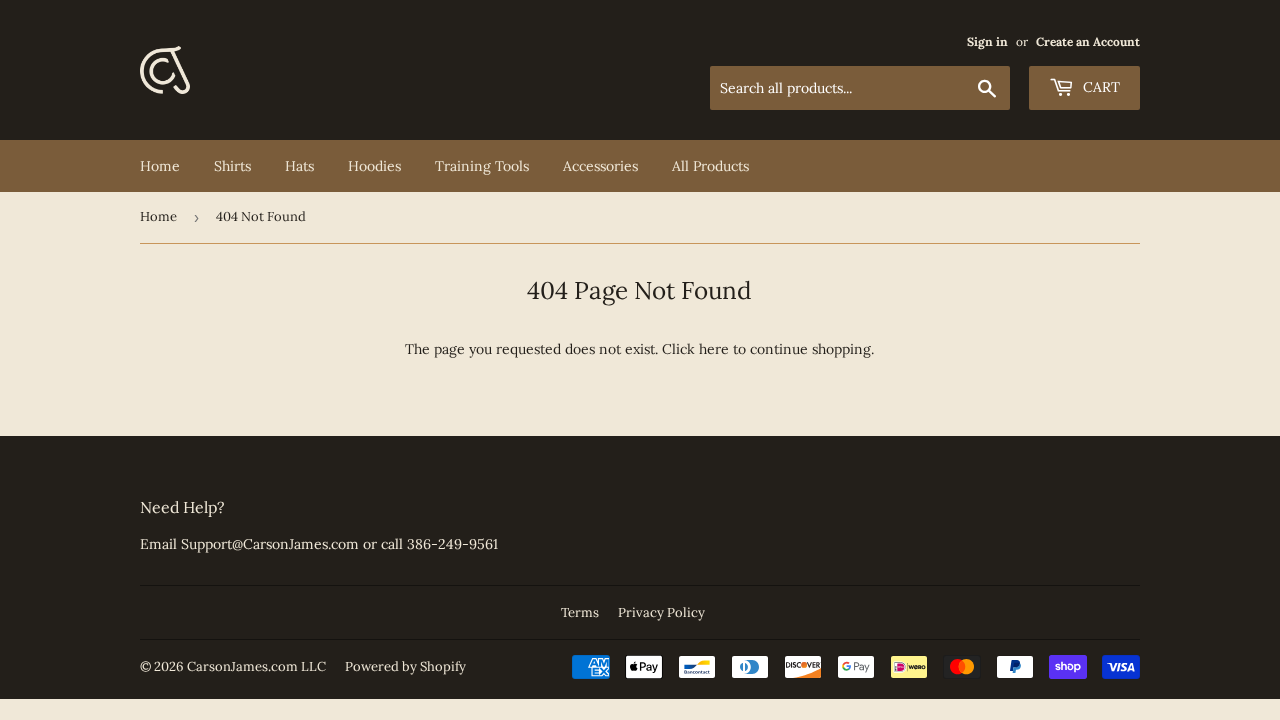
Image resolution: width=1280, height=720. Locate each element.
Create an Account (1088, 41)
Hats (299, 166)
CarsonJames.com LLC (256, 666)
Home (160, 166)
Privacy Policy (661, 612)
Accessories (600, 166)
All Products (710, 166)
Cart (1099, 87)
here (714, 349)
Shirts (232, 166)
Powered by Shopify (405, 666)
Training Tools (482, 166)
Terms (580, 612)
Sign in (987, 41)
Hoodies (374, 166)
